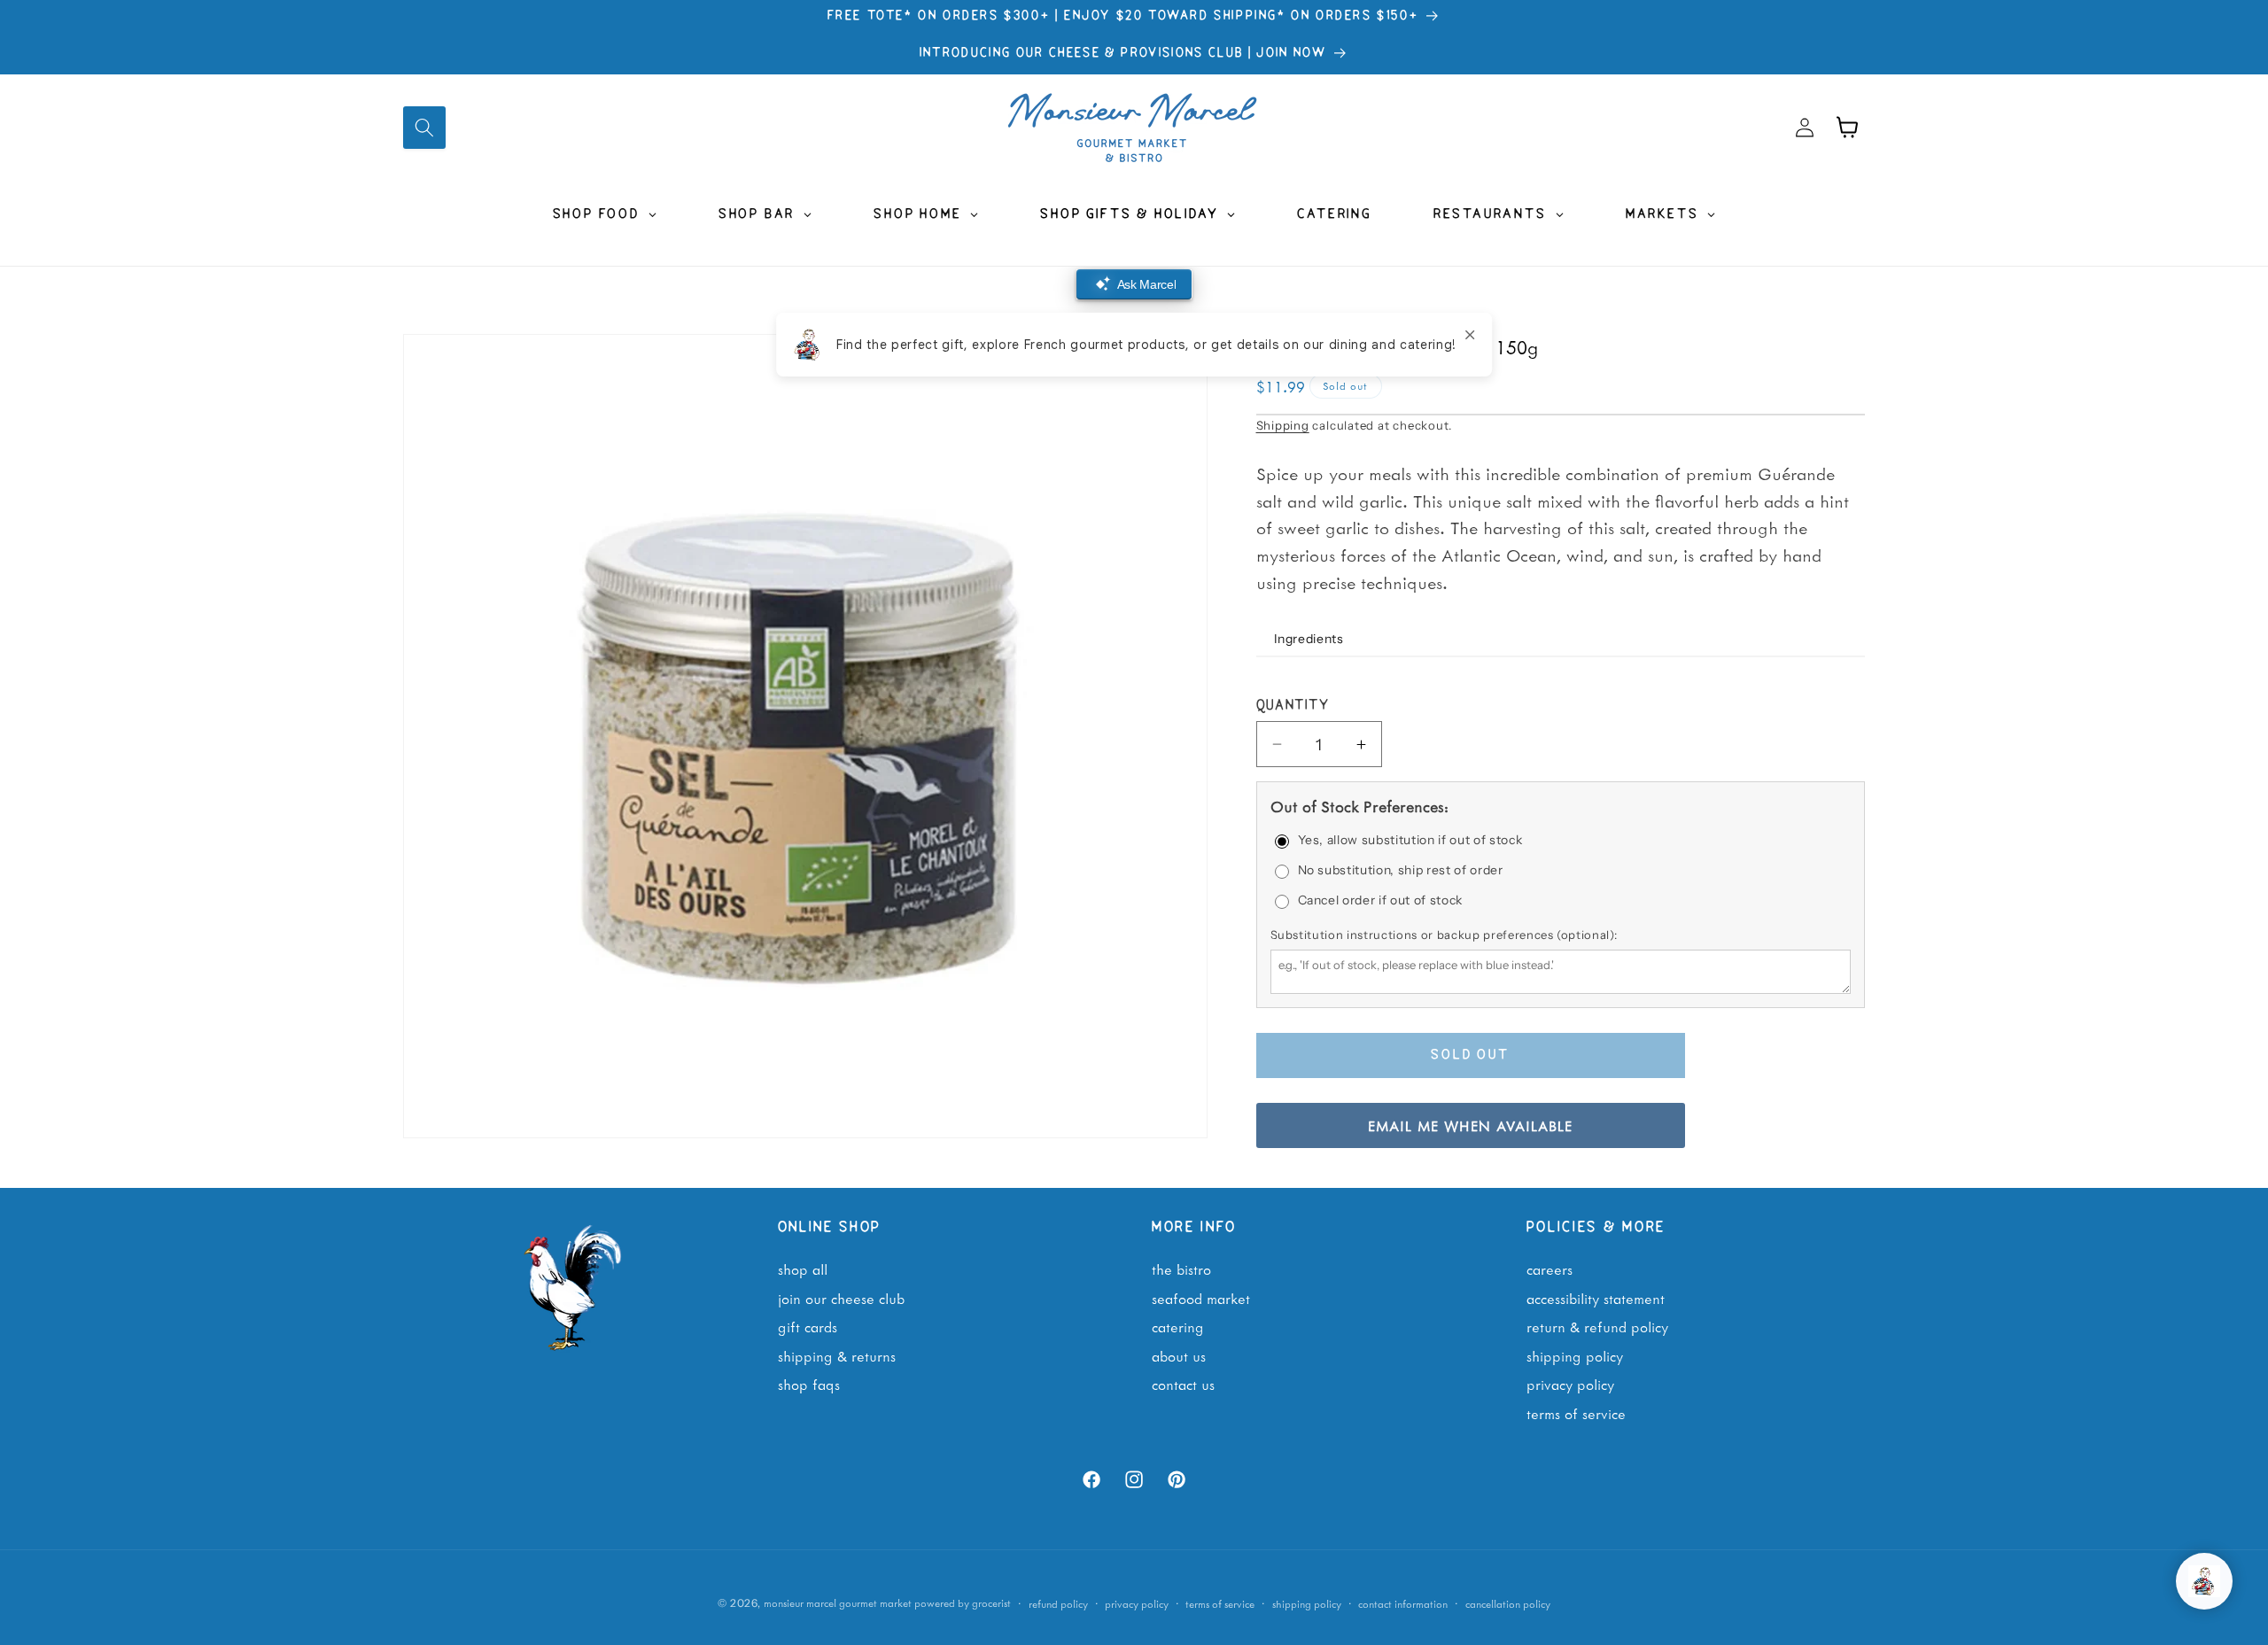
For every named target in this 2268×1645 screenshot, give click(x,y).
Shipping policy (1307, 1603)
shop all (803, 1269)
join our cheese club (841, 1298)
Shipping (1283, 425)
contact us (1183, 1385)
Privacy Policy (1570, 1385)
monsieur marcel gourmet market (838, 1603)
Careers (1550, 1269)
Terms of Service (1576, 1413)
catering (1178, 1327)
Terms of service (1220, 1603)
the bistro (1181, 1269)
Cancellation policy (1508, 1603)
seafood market (1201, 1298)
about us (1179, 1355)
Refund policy (1058, 1603)
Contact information (1403, 1603)
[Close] (1470, 335)
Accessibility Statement (1596, 1298)
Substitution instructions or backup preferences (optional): (1444, 935)
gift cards (808, 1327)
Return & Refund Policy (1597, 1327)
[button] (424, 128)
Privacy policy (1137, 1603)
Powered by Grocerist (963, 1603)
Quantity (1293, 706)
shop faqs (809, 1385)
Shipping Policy (1575, 1355)
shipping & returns (837, 1355)
